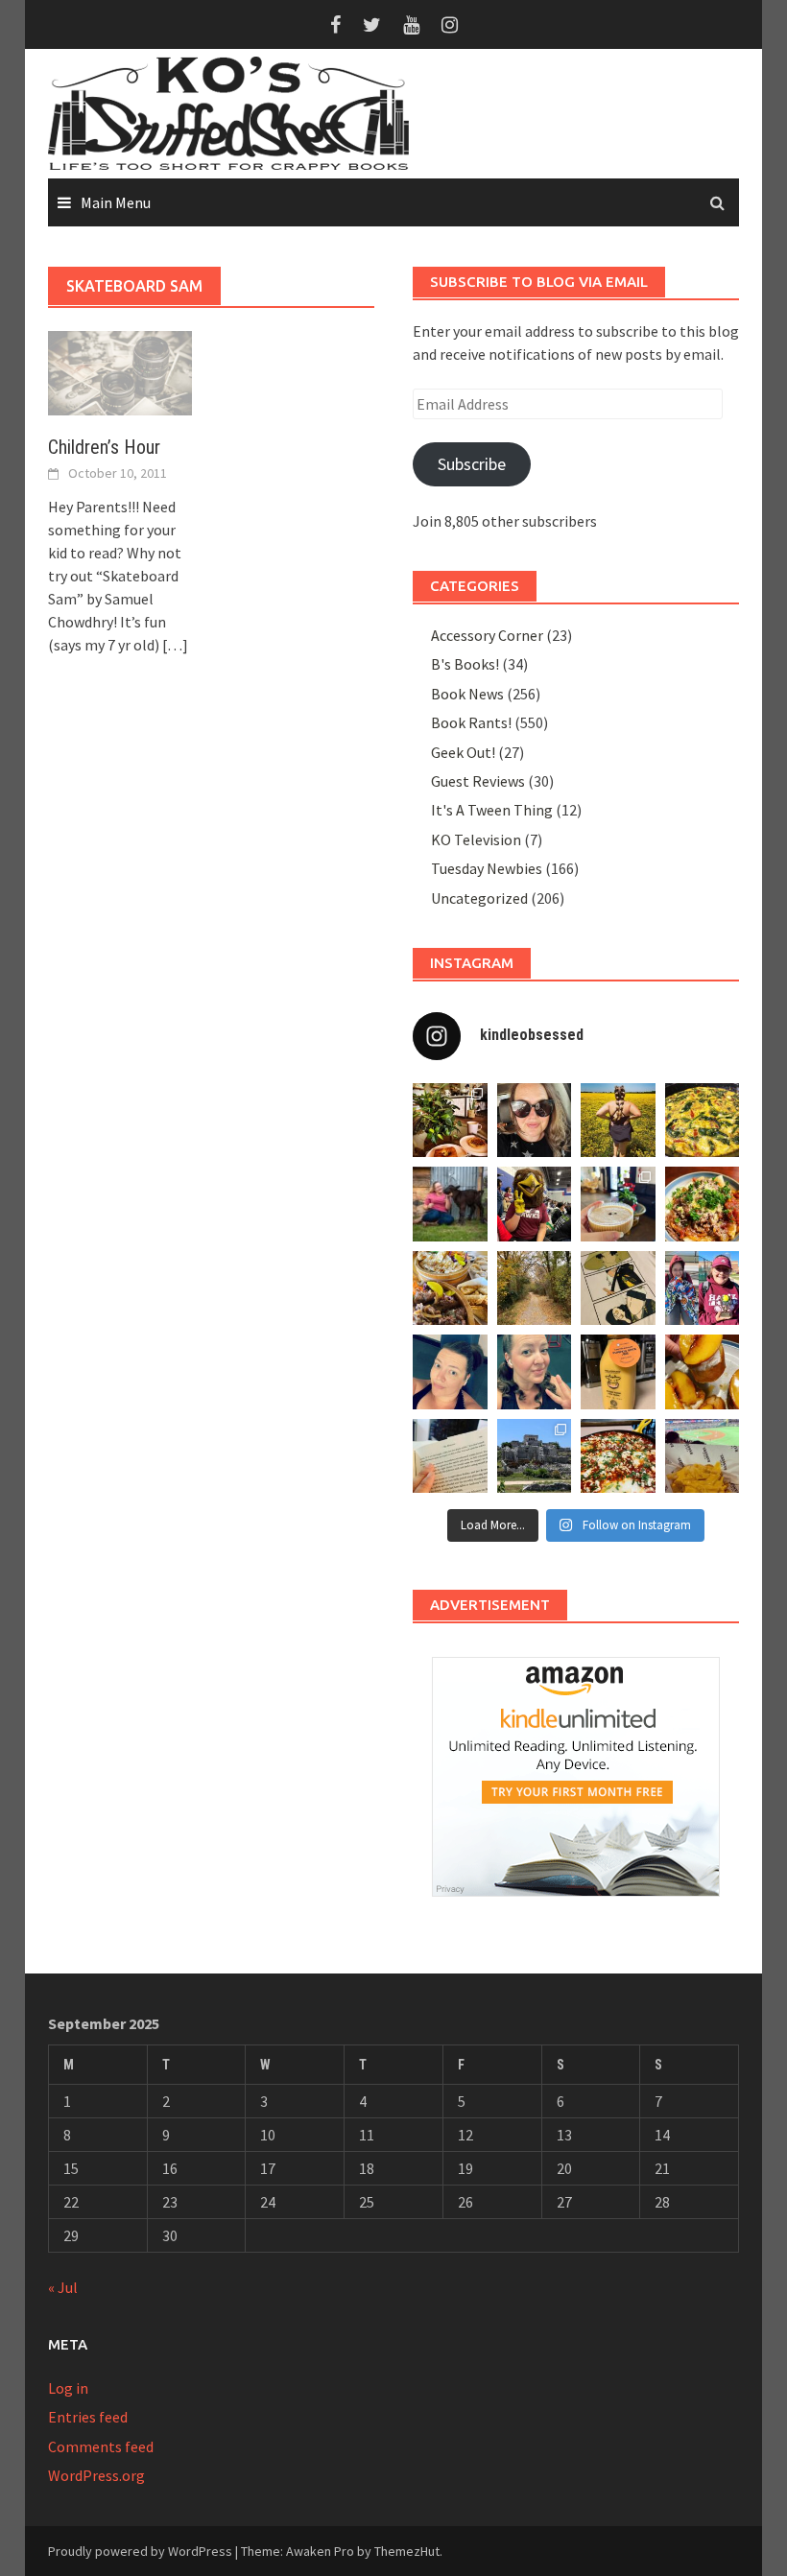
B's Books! (465, 664)
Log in (68, 2388)
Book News (467, 694)
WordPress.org (96, 2475)
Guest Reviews (478, 781)
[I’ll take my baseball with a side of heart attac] (703, 1456)
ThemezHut (407, 2551)
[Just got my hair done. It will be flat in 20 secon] (535, 1121)
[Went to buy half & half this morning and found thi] (618, 1372)
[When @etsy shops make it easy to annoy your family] (618, 1288)
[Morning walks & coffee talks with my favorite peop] (535, 1288)
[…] (174, 645)
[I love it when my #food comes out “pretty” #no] (618, 1456)
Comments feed (101, 2446)
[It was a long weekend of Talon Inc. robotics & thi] (535, 1204)
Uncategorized (479, 898)
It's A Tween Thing (492, 810)
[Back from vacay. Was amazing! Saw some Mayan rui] (535, 1456)
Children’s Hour (104, 447)
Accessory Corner (487, 635)
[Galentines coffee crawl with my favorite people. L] (618, 1204)
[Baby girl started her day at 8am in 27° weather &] (703, 1288)
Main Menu (116, 202)
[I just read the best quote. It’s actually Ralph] (450, 1456)
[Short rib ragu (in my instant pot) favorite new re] (703, 1204)
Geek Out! (463, 752)
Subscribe (472, 464)
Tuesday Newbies (487, 868)
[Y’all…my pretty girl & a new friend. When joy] (450, 1204)
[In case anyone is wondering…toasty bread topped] (703, 1372)
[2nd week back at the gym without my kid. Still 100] (535, 1372)
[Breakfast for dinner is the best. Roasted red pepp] (703, 1121)
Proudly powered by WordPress (140, 2551)
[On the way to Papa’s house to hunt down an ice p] (618, 1121)
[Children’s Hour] (120, 371)
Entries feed (88, 2417)
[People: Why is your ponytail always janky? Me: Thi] (450, 1372)
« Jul (63, 2287)
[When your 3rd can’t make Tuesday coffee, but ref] (450, 1121)
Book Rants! (471, 722)
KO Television (476, 839)
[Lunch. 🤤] (450, 1288)
